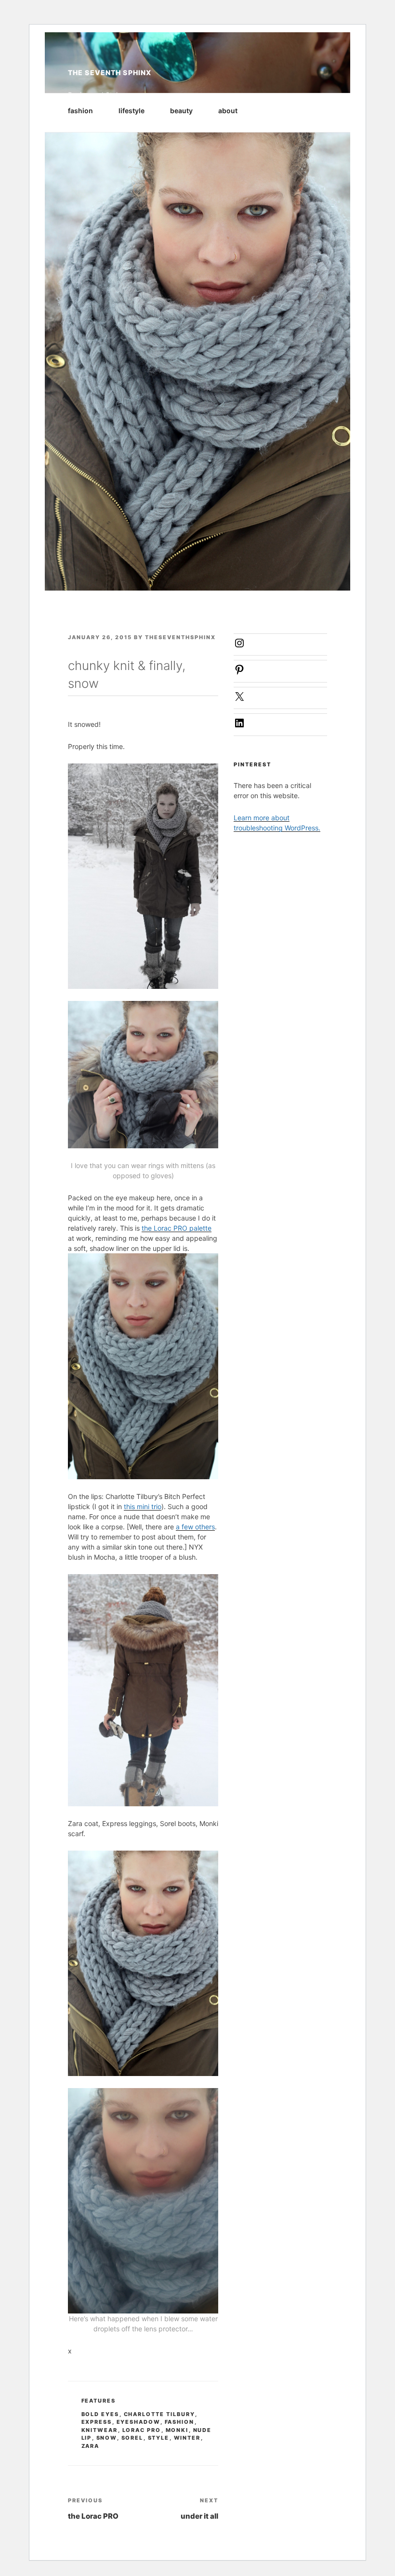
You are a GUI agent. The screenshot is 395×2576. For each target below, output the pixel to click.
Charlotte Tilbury (159, 2414)
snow (107, 2438)
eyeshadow (138, 2422)
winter (187, 2438)
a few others (195, 1527)
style (159, 2438)
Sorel (132, 2438)
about (228, 111)
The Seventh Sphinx (110, 72)
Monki (177, 2430)
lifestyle (132, 111)
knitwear (100, 2430)
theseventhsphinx (180, 637)
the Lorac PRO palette (177, 1228)
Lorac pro (142, 2430)
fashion (80, 111)
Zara (91, 2446)
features (99, 2401)
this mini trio (143, 1506)
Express (97, 2422)
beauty (181, 111)
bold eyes (100, 2414)
